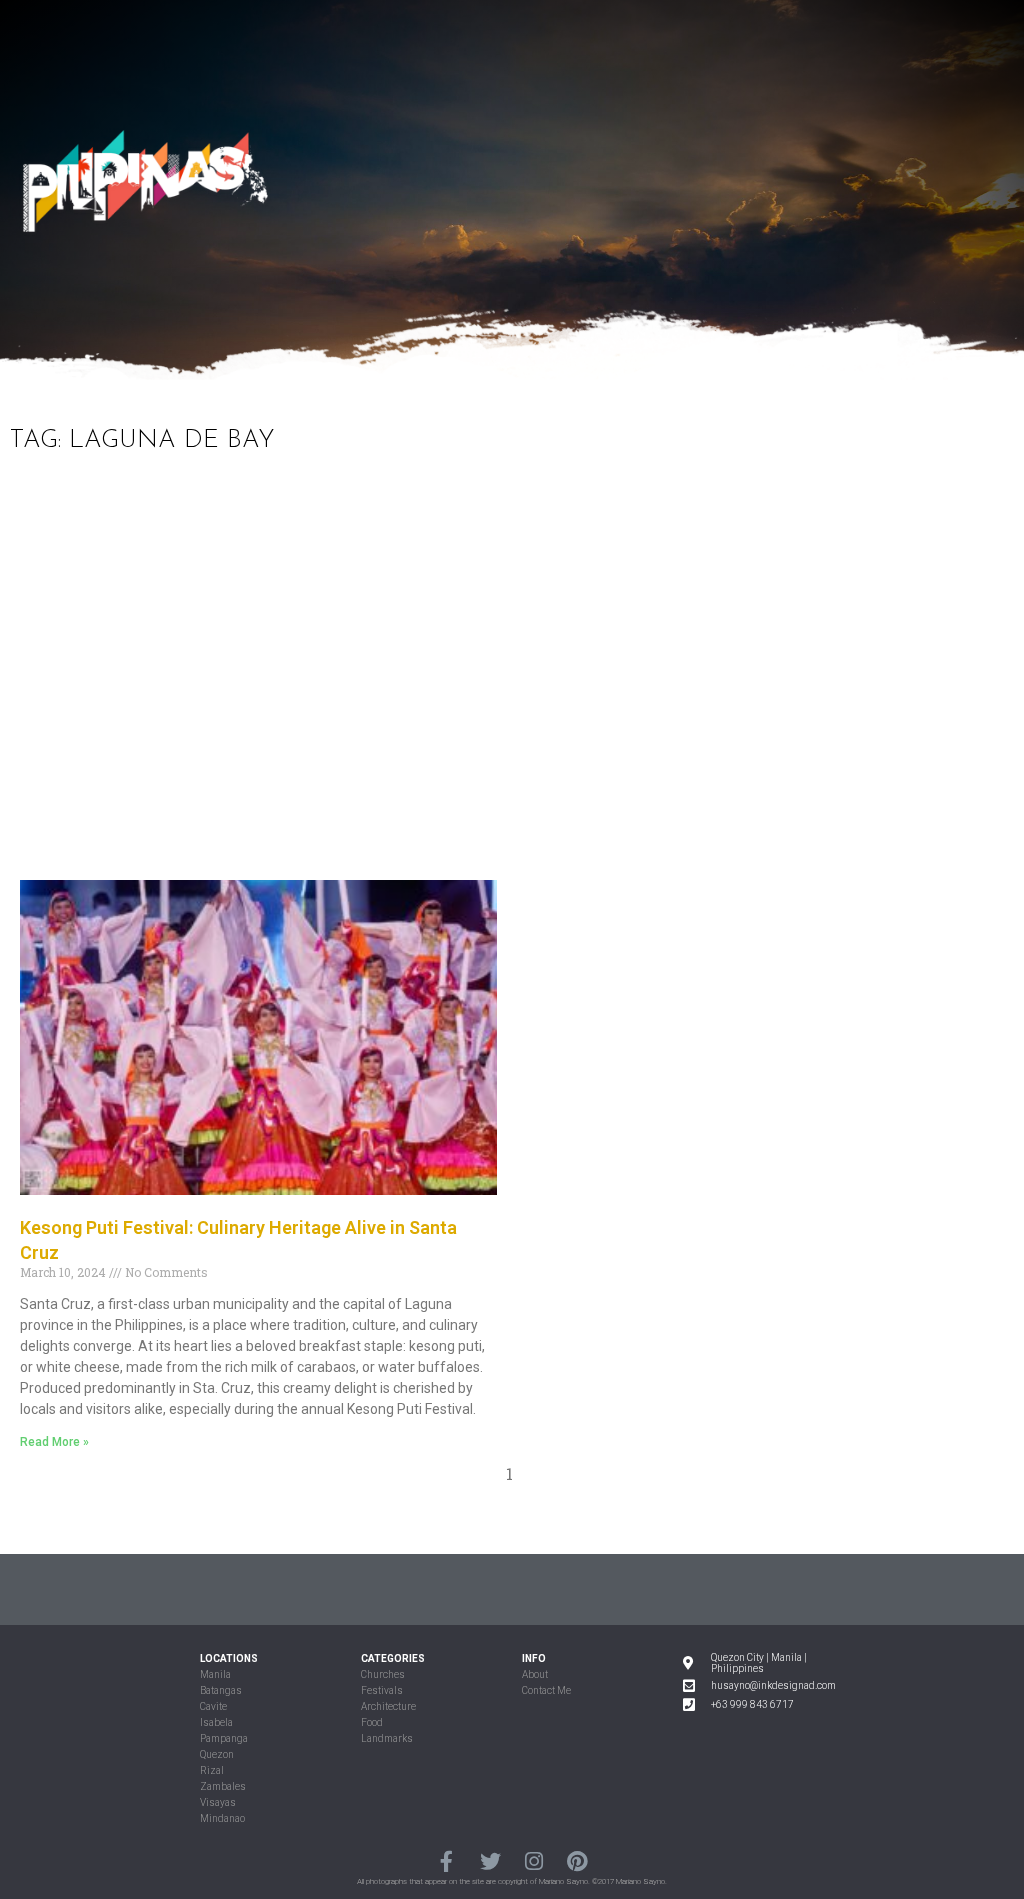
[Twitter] (490, 1861)
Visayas (218, 1802)
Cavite (213, 1706)
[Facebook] (446, 1861)
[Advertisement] (512, 680)
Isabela (216, 1722)
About (535, 1674)
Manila (215, 1674)
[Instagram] (533, 1861)
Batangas (221, 1690)
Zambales (223, 1786)
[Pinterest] (576, 1861)
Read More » (54, 1442)
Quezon (217, 1754)
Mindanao (222, 1818)
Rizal (212, 1770)
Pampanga (224, 1738)
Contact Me (546, 1690)
